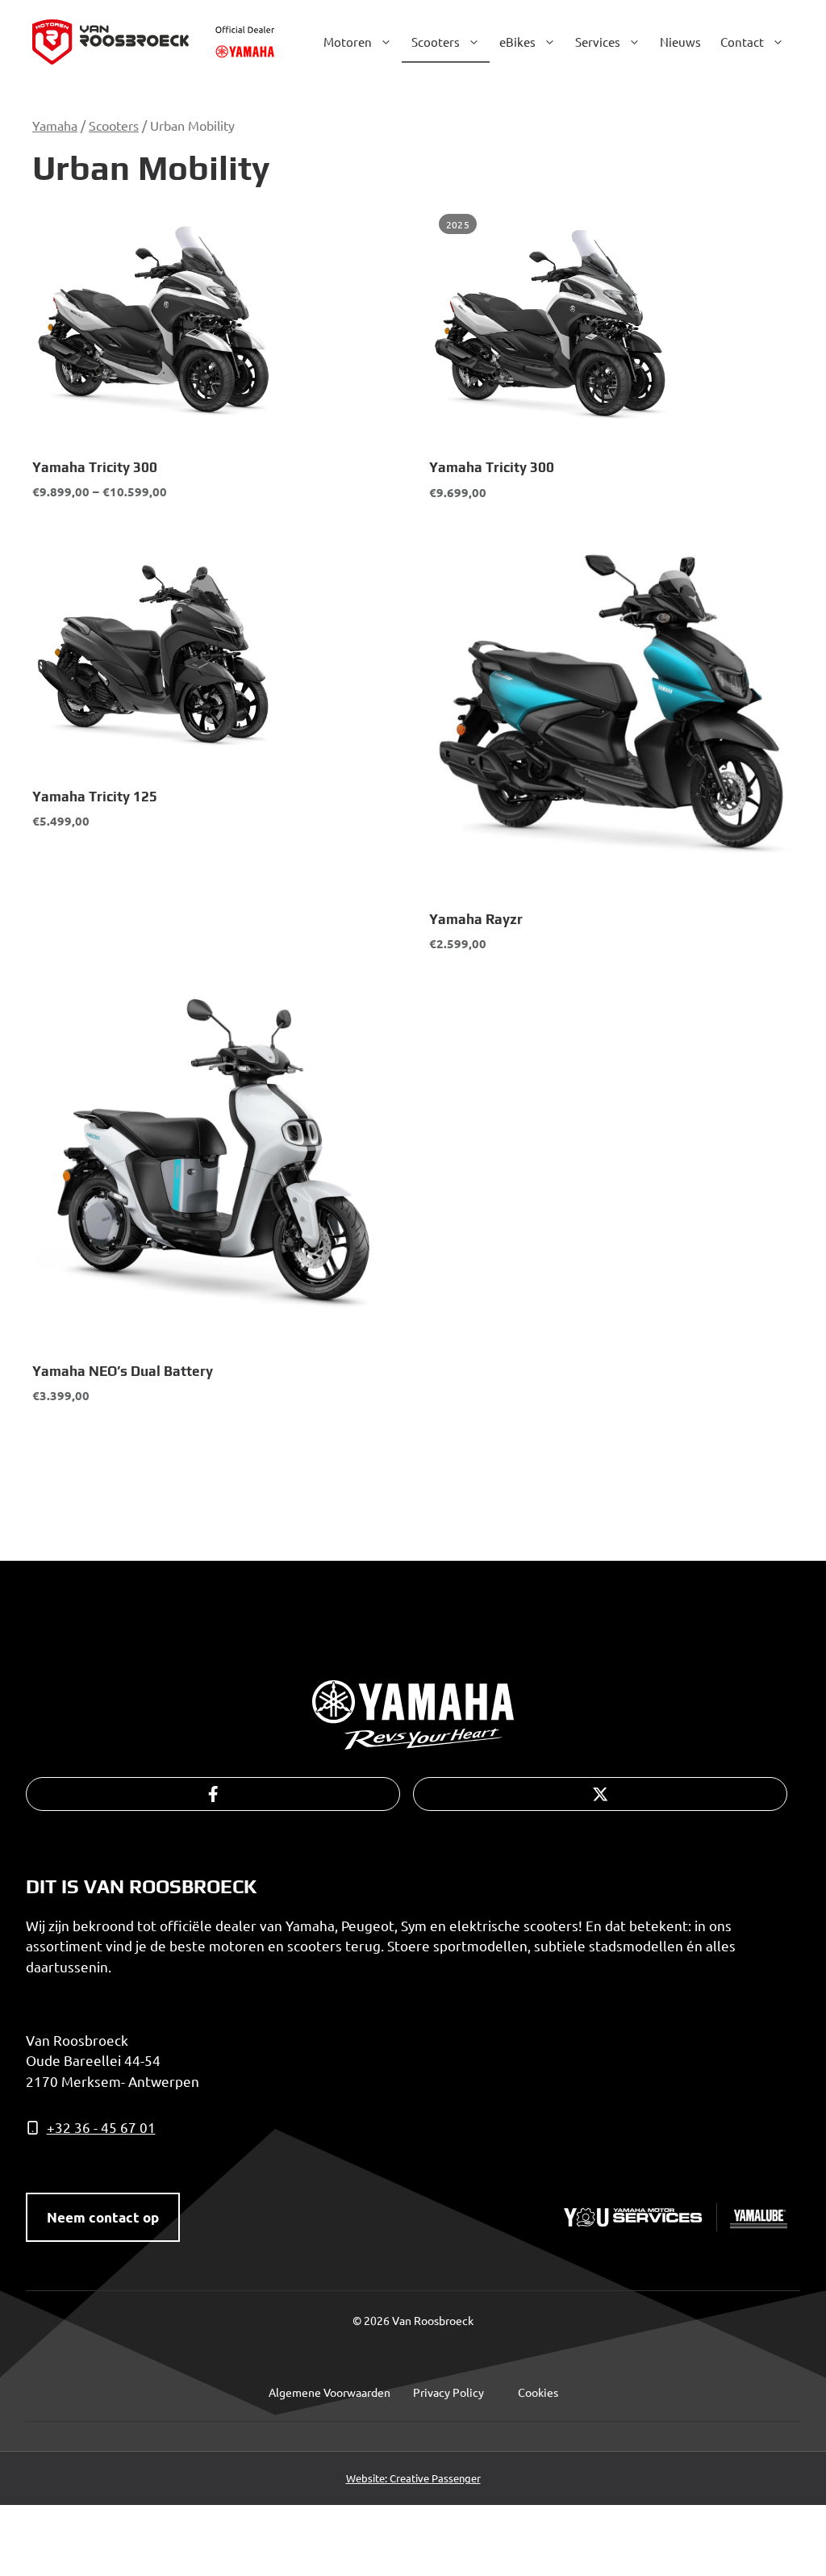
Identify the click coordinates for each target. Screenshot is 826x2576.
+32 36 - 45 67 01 (101, 2127)
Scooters (436, 42)
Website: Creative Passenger (413, 2478)
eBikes (517, 42)
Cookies (538, 2392)
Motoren (348, 42)
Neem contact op (103, 2217)
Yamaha (55, 125)
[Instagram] (600, 1794)
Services (598, 42)
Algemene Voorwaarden (330, 2392)
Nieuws (680, 42)
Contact (742, 42)
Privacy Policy (448, 2392)
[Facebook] (213, 1794)
